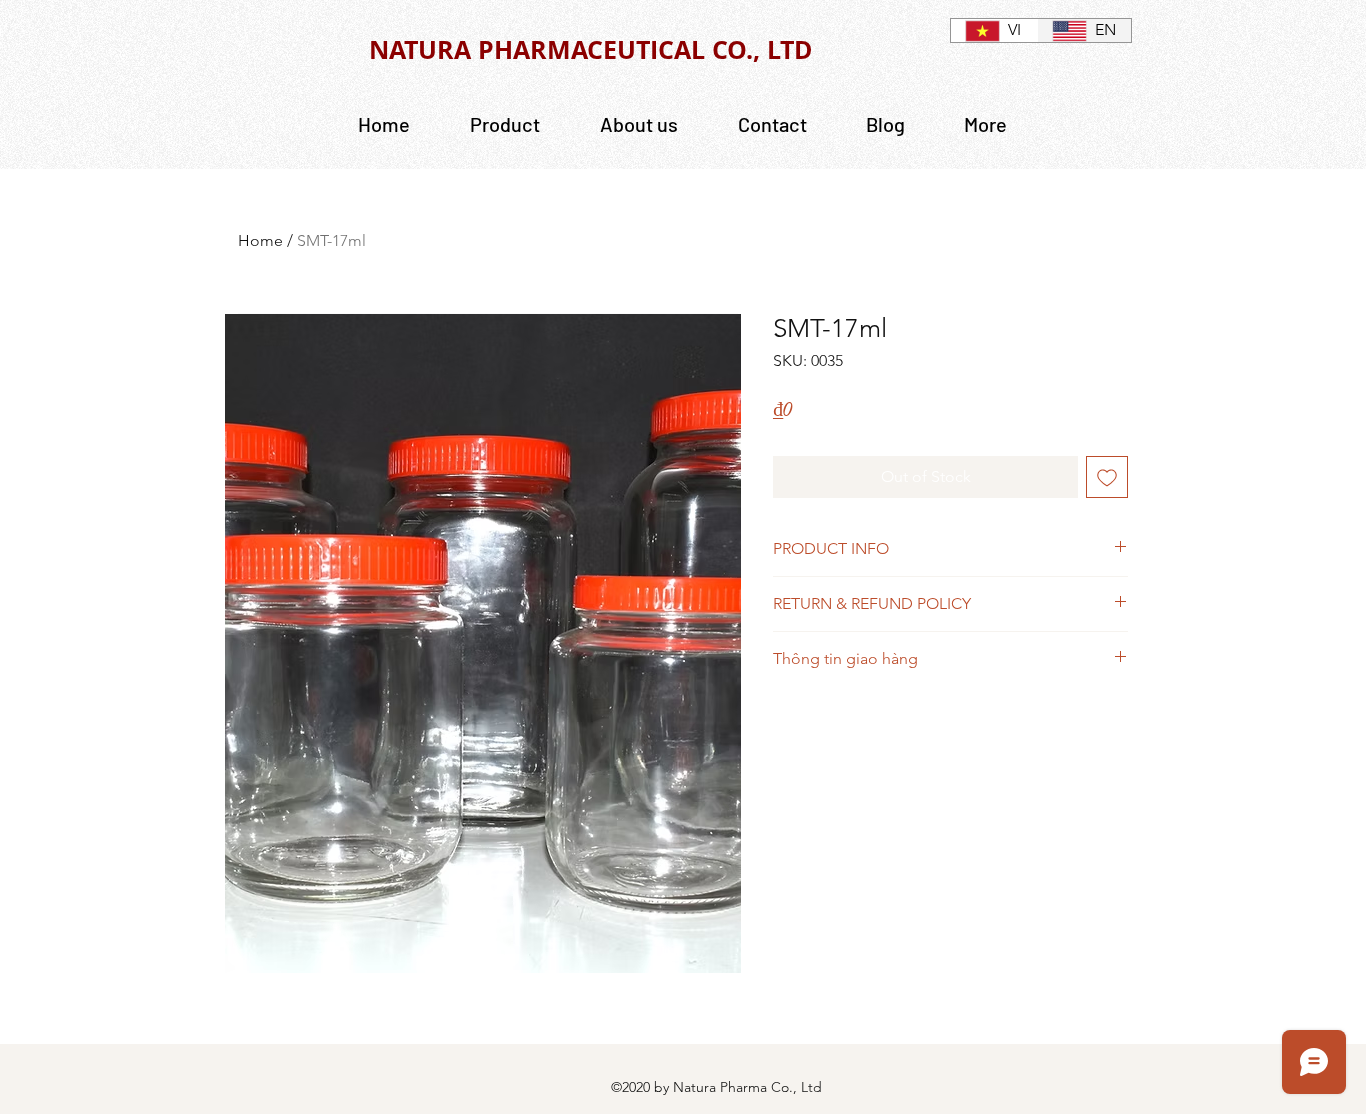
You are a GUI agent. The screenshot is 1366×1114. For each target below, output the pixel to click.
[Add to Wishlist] (1107, 477)
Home (260, 240)
